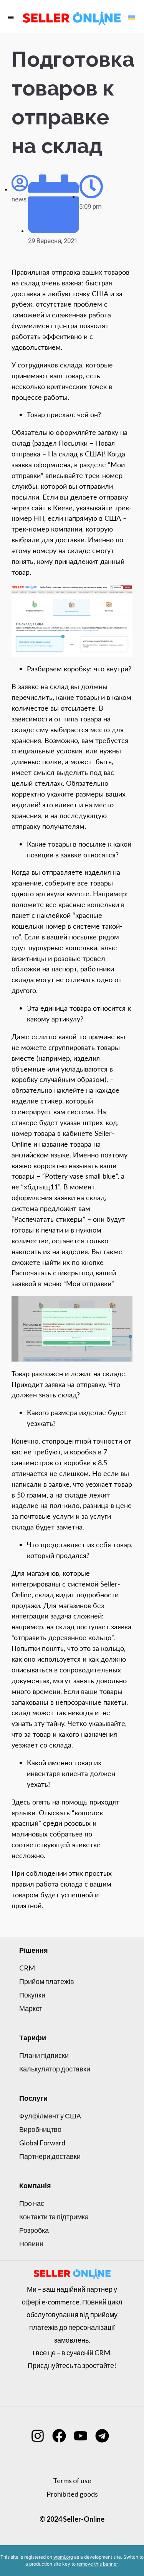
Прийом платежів (47, 1981)
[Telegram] (102, 2436)
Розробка (34, 2230)
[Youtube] (81, 2436)
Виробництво (40, 2129)
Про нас (32, 2203)
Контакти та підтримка (54, 2217)
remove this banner (97, 2564)
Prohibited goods (72, 2494)
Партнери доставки (50, 2156)
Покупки (32, 1995)
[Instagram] (38, 2436)
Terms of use (72, 2480)
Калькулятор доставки (55, 2069)
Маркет (31, 2008)
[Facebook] (59, 2436)
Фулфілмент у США (50, 2116)
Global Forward (42, 2143)
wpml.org (63, 2557)
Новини (31, 2244)
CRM (27, 1968)
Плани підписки (44, 2055)
